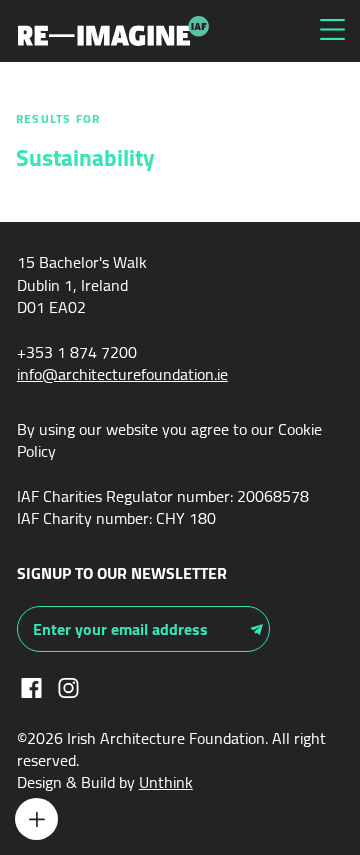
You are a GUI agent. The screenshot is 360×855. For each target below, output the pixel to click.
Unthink (166, 782)
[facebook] (31, 686)
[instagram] (68, 686)
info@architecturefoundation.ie (122, 374)
